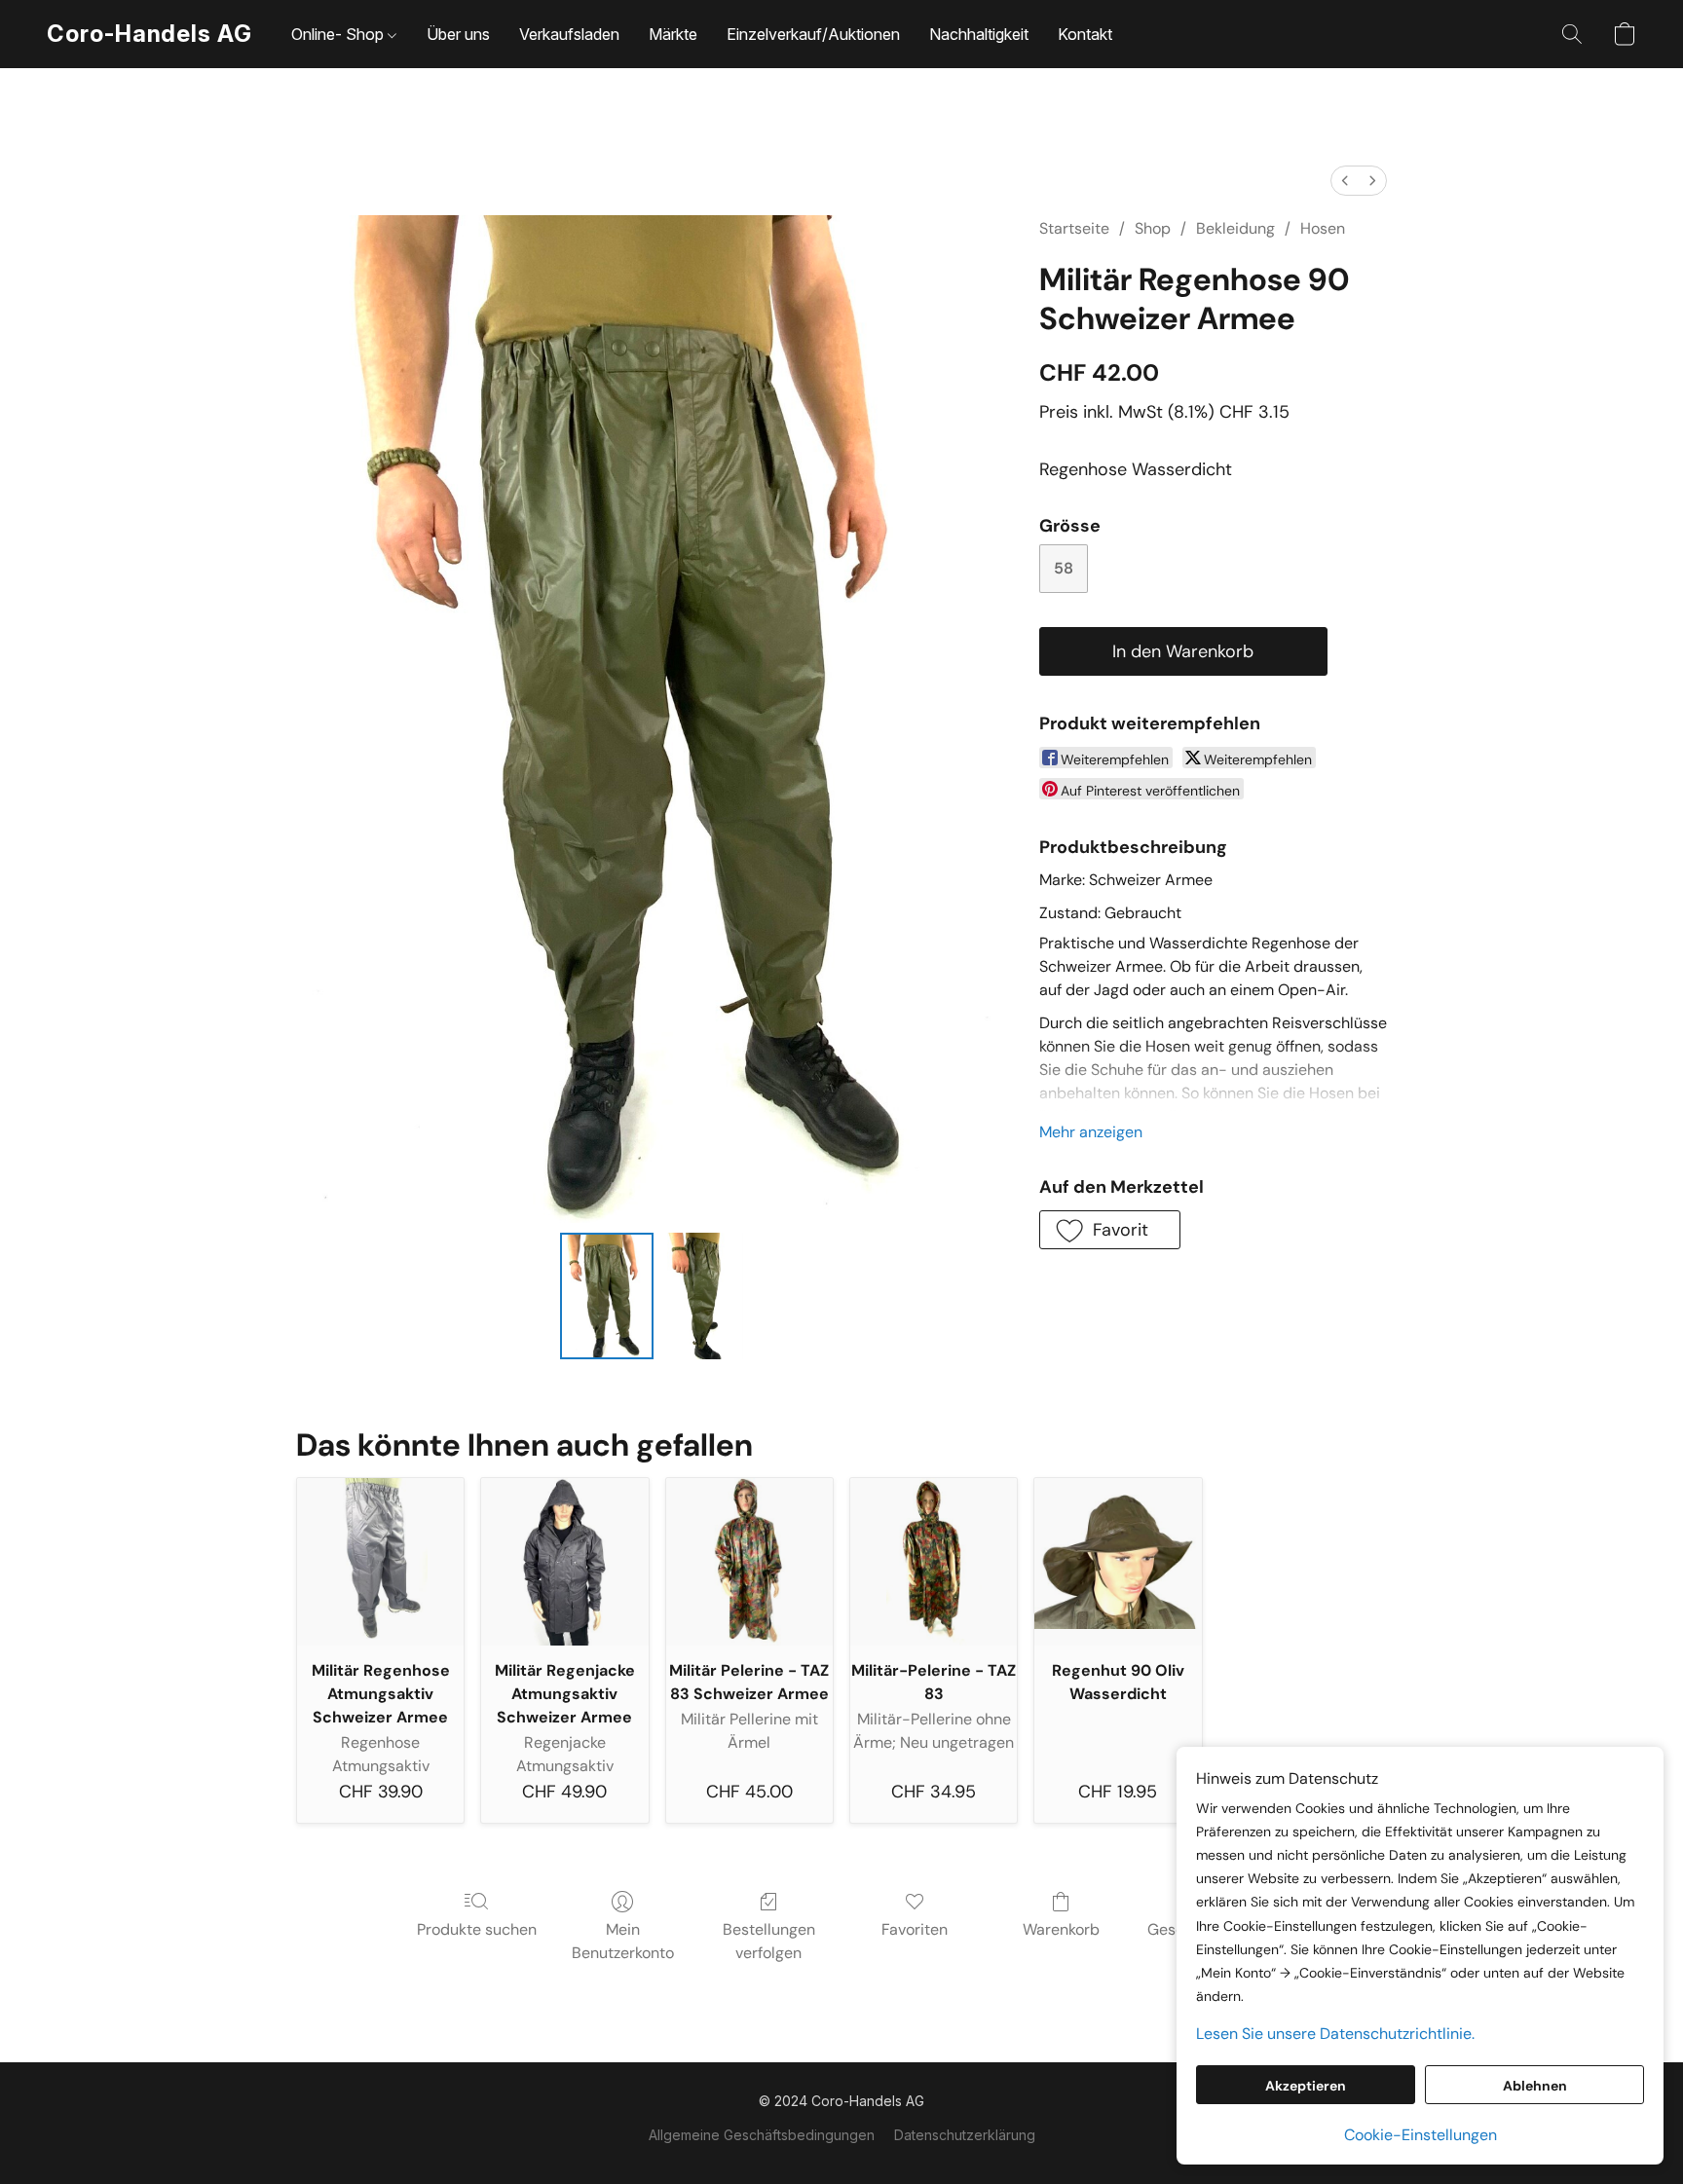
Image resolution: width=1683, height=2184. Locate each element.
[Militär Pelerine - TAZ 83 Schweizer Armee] (749, 1561)
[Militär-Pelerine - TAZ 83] (934, 1561)
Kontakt (1085, 34)
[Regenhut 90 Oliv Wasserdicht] (1118, 1561)
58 (1064, 568)
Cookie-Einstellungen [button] (1421, 2135)
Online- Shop (339, 34)
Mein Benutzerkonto (623, 1941)
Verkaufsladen (569, 34)
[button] (150, 34)
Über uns (458, 34)
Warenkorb (1061, 1929)
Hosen (1323, 228)
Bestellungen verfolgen (769, 1941)
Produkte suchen (477, 1929)
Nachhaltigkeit (979, 34)
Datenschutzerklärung (965, 2135)
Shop (1153, 228)
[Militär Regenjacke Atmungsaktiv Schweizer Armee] (564, 1561)
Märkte (673, 34)
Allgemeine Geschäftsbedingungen (762, 2135)
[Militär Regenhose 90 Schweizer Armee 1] (702, 1296)
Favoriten (915, 1929)
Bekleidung (1235, 228)
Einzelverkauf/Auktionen (813, 34)
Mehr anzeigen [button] (1091, 1132)
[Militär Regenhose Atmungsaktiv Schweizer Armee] (380, 1561)
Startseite (1074, 228)
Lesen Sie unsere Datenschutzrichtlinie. (1335, 2034)
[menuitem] (1345, 181)
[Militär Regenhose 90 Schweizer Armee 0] (607, 1296)
